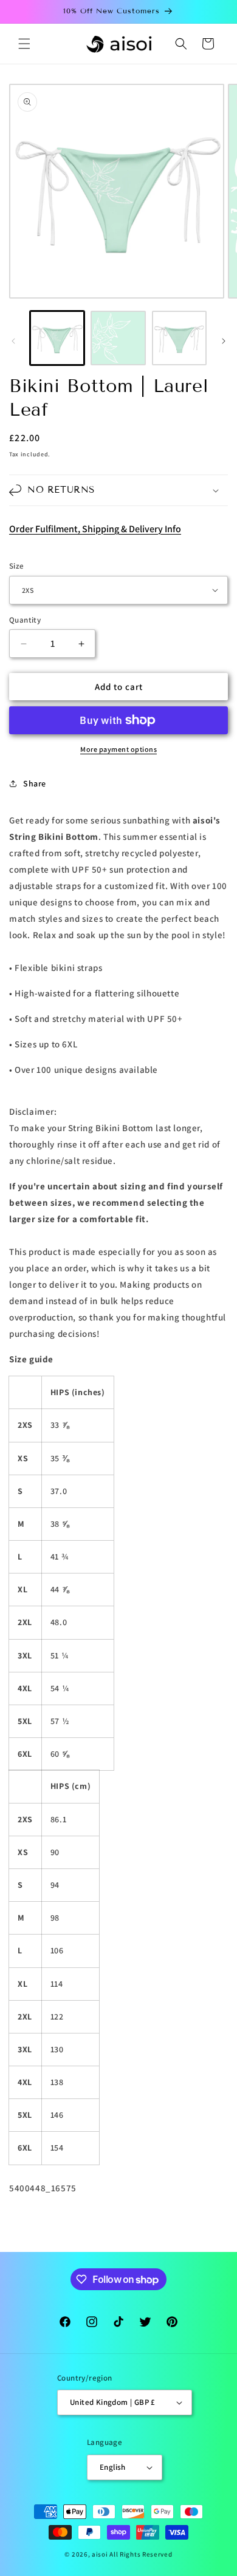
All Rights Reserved (141, 2554)
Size (17, 566)
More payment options (118, 749)
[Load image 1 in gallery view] (57, 338)
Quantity (25, 620)
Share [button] (35, 783)
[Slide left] (13, 341)
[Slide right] (224, 341)
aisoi (100, 2554)
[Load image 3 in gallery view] (179, 338)
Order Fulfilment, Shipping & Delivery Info (95, 529)
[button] (24, 44)
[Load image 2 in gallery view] (118, 338)
